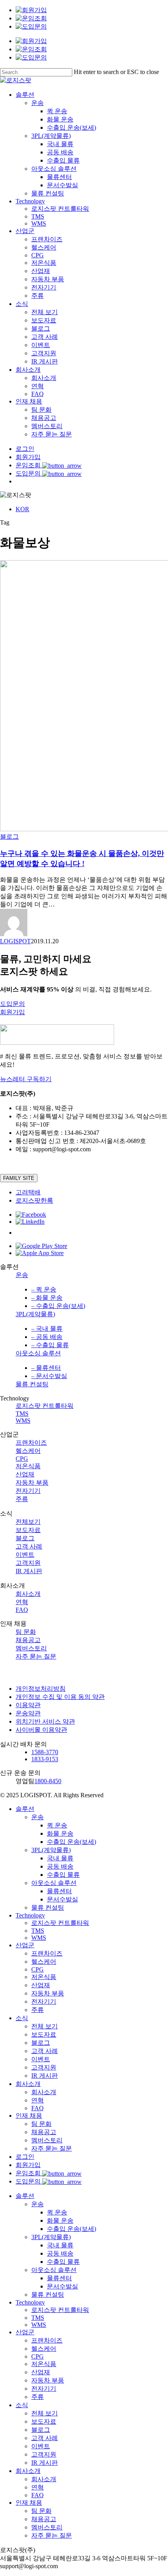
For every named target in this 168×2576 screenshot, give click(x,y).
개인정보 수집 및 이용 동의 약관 (60, 1697)
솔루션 (25, 1809)
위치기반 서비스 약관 (45, 1721)
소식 (22, 2018)
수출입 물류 (63, 1875)
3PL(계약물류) (35, 1314)
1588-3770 (45, 1752)
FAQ (22, 1610)
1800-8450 (48, 1781)
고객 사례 (29, 1546)
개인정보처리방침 (41, 1689)
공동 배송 (60, 1866)
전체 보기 (45, 2026)
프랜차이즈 (31, 1443)
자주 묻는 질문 (36, 1656)
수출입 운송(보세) (71, 1842)
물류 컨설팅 (32, 1384)
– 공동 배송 (47, 1337)
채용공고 (28, 1640)
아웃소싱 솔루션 (38, 1353)
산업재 (25, 1474)
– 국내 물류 (47, 1329)
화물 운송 (60, 1833)
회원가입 (28, 2165)
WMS (23, 1421)
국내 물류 (60, 1858)
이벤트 (25, 1555)
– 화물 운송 (47, 1298)
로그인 (25, 2157)
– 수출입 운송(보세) (58, 1306)
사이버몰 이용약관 (41, 1730)
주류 (22, 1499)
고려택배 (28, 1192)
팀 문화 (26, 1632)
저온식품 (28, 1466)
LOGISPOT (15, 941)
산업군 (25, 1945)
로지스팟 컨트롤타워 (45, 1406)
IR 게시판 (29, 1571)
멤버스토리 (31, 1648)
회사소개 (28, 1594)
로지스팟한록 (34, 1200)
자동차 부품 (32, 1482)
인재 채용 (29, 2116)
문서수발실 (63, 1899)
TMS (22, 1414)
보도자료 (28, 1530)
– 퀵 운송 (44, 1289)
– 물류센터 (46, 1368)
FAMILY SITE (19, 1178)
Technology (30, 1915)
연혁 (22, 1602)
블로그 (9, 837)
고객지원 (28, 1563)
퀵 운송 (57, 1825)
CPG (22, 1459)
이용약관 (28, 1705)
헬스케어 (28, 1451)
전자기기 (28, 1491)
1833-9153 (45, 1759)
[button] (13, 1004)
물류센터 (59, 1891)
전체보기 (28, 1522)
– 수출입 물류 (50, 1345)
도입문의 (29, 2181)
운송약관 (28, 1713)
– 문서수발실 (49, 1376)
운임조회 (29, 2173)
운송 (22, 1275)
